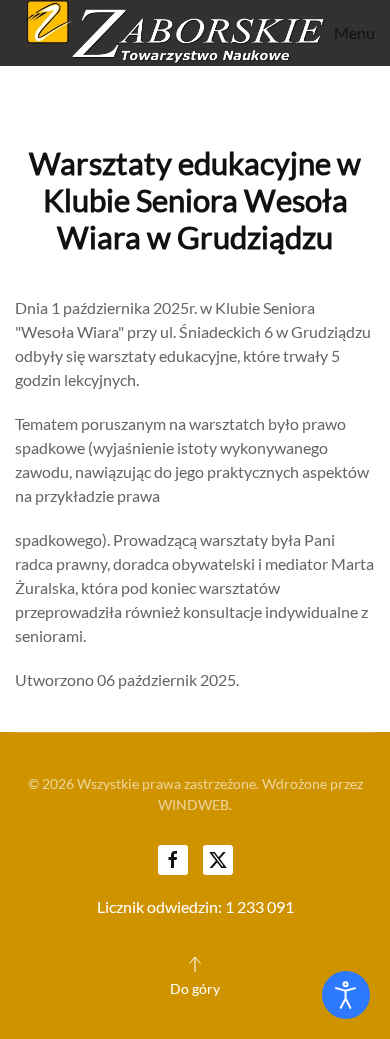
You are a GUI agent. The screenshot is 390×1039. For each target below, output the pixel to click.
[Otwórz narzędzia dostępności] (346, 995)
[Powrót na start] (170, 33)
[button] (350, 33)
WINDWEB (193, 804)
